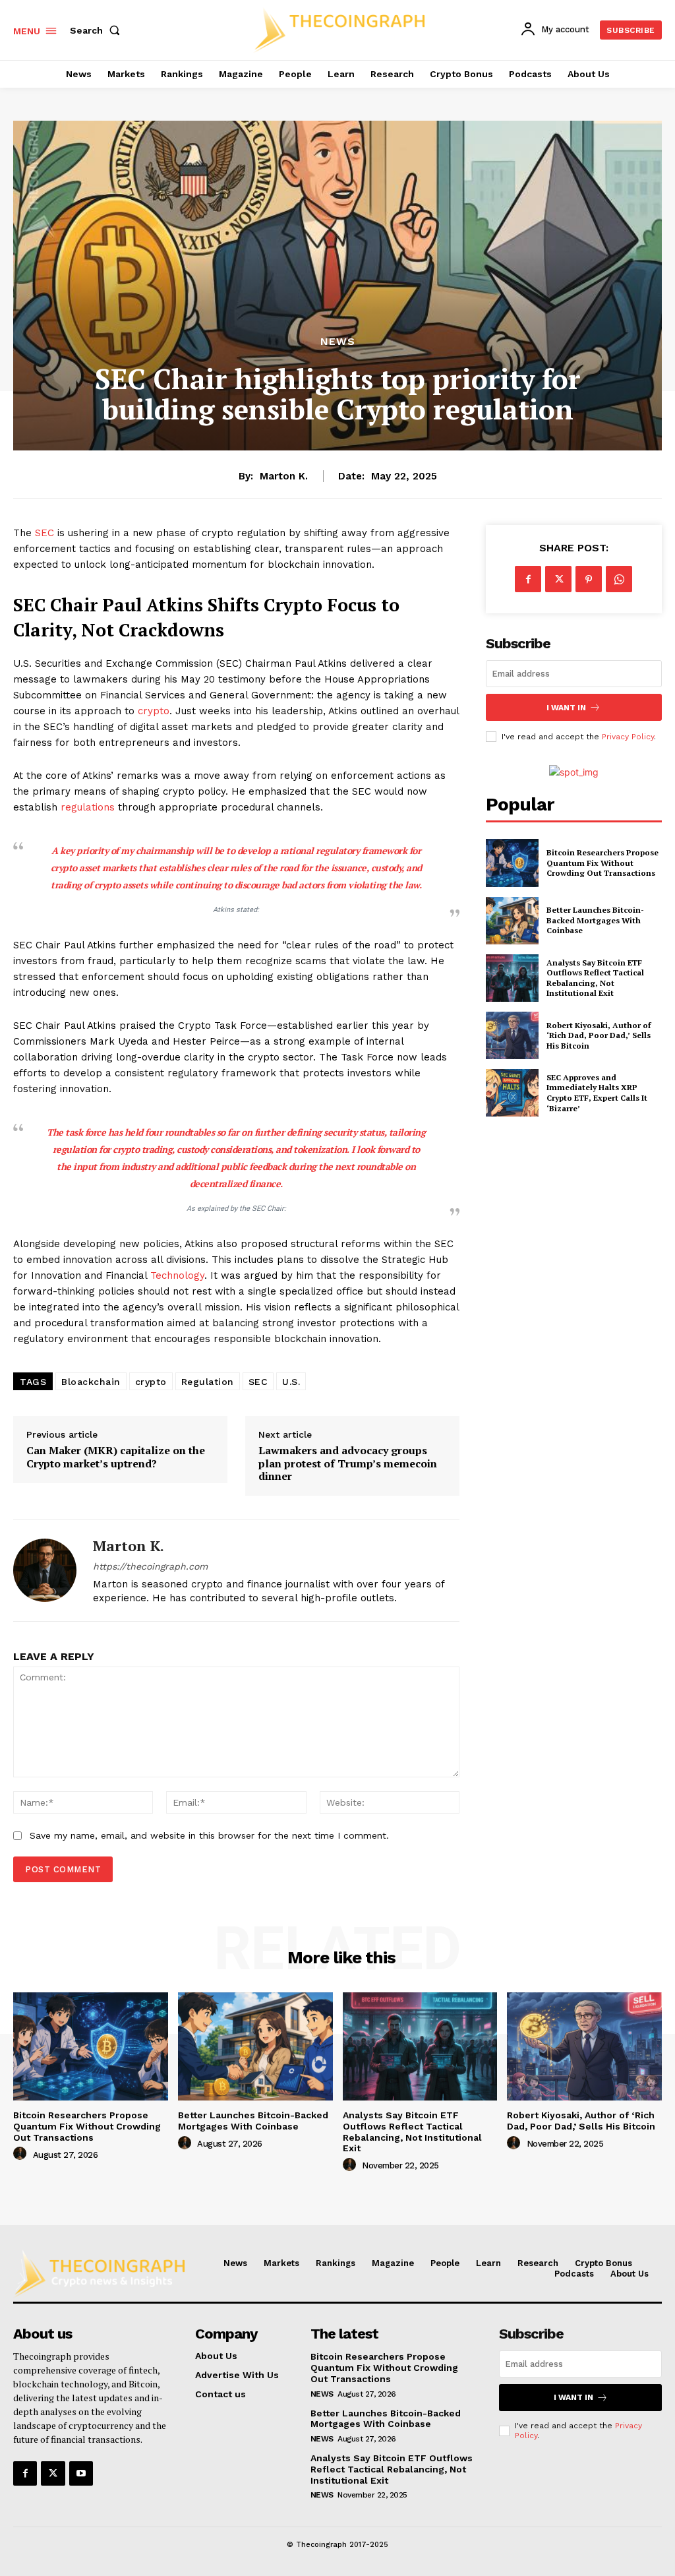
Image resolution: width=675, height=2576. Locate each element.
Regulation (208, 1382)
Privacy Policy (628, 737)
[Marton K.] (45, 1570)
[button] (98, 30)
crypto (154, 711)
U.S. (291, 1382)
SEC (46, 533)
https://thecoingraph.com (150, 1566)
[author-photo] (22, 2154)
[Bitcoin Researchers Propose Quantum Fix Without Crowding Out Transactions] (512, 863)
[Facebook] (528, 579)
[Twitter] (558, 579)
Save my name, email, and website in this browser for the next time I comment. (209, 1835)
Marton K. (284, 476)
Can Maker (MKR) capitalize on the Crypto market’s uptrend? (116, 1457)
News (338, 342)
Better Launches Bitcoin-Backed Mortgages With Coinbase (595, 920)
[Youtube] (81, 2473)
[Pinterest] (589, 579)
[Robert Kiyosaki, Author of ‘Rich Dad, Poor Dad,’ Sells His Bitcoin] (512, 1035)
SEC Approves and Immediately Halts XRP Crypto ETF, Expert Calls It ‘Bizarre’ (597, 1093)
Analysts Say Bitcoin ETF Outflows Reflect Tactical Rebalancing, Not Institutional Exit (595, 978)
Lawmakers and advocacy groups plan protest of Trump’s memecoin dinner (348, 1463)
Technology (177, 1275)
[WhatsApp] (619, 579)
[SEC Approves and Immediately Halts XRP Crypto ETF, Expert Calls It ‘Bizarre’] (512, 1093)
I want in (566, 708)
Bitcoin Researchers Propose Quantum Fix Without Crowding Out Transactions (602, 863)
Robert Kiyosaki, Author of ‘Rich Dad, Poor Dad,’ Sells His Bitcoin (599, 1035)
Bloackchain (91, 1382)
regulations (89, 807)
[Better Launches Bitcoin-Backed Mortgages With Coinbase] (512, 921)
